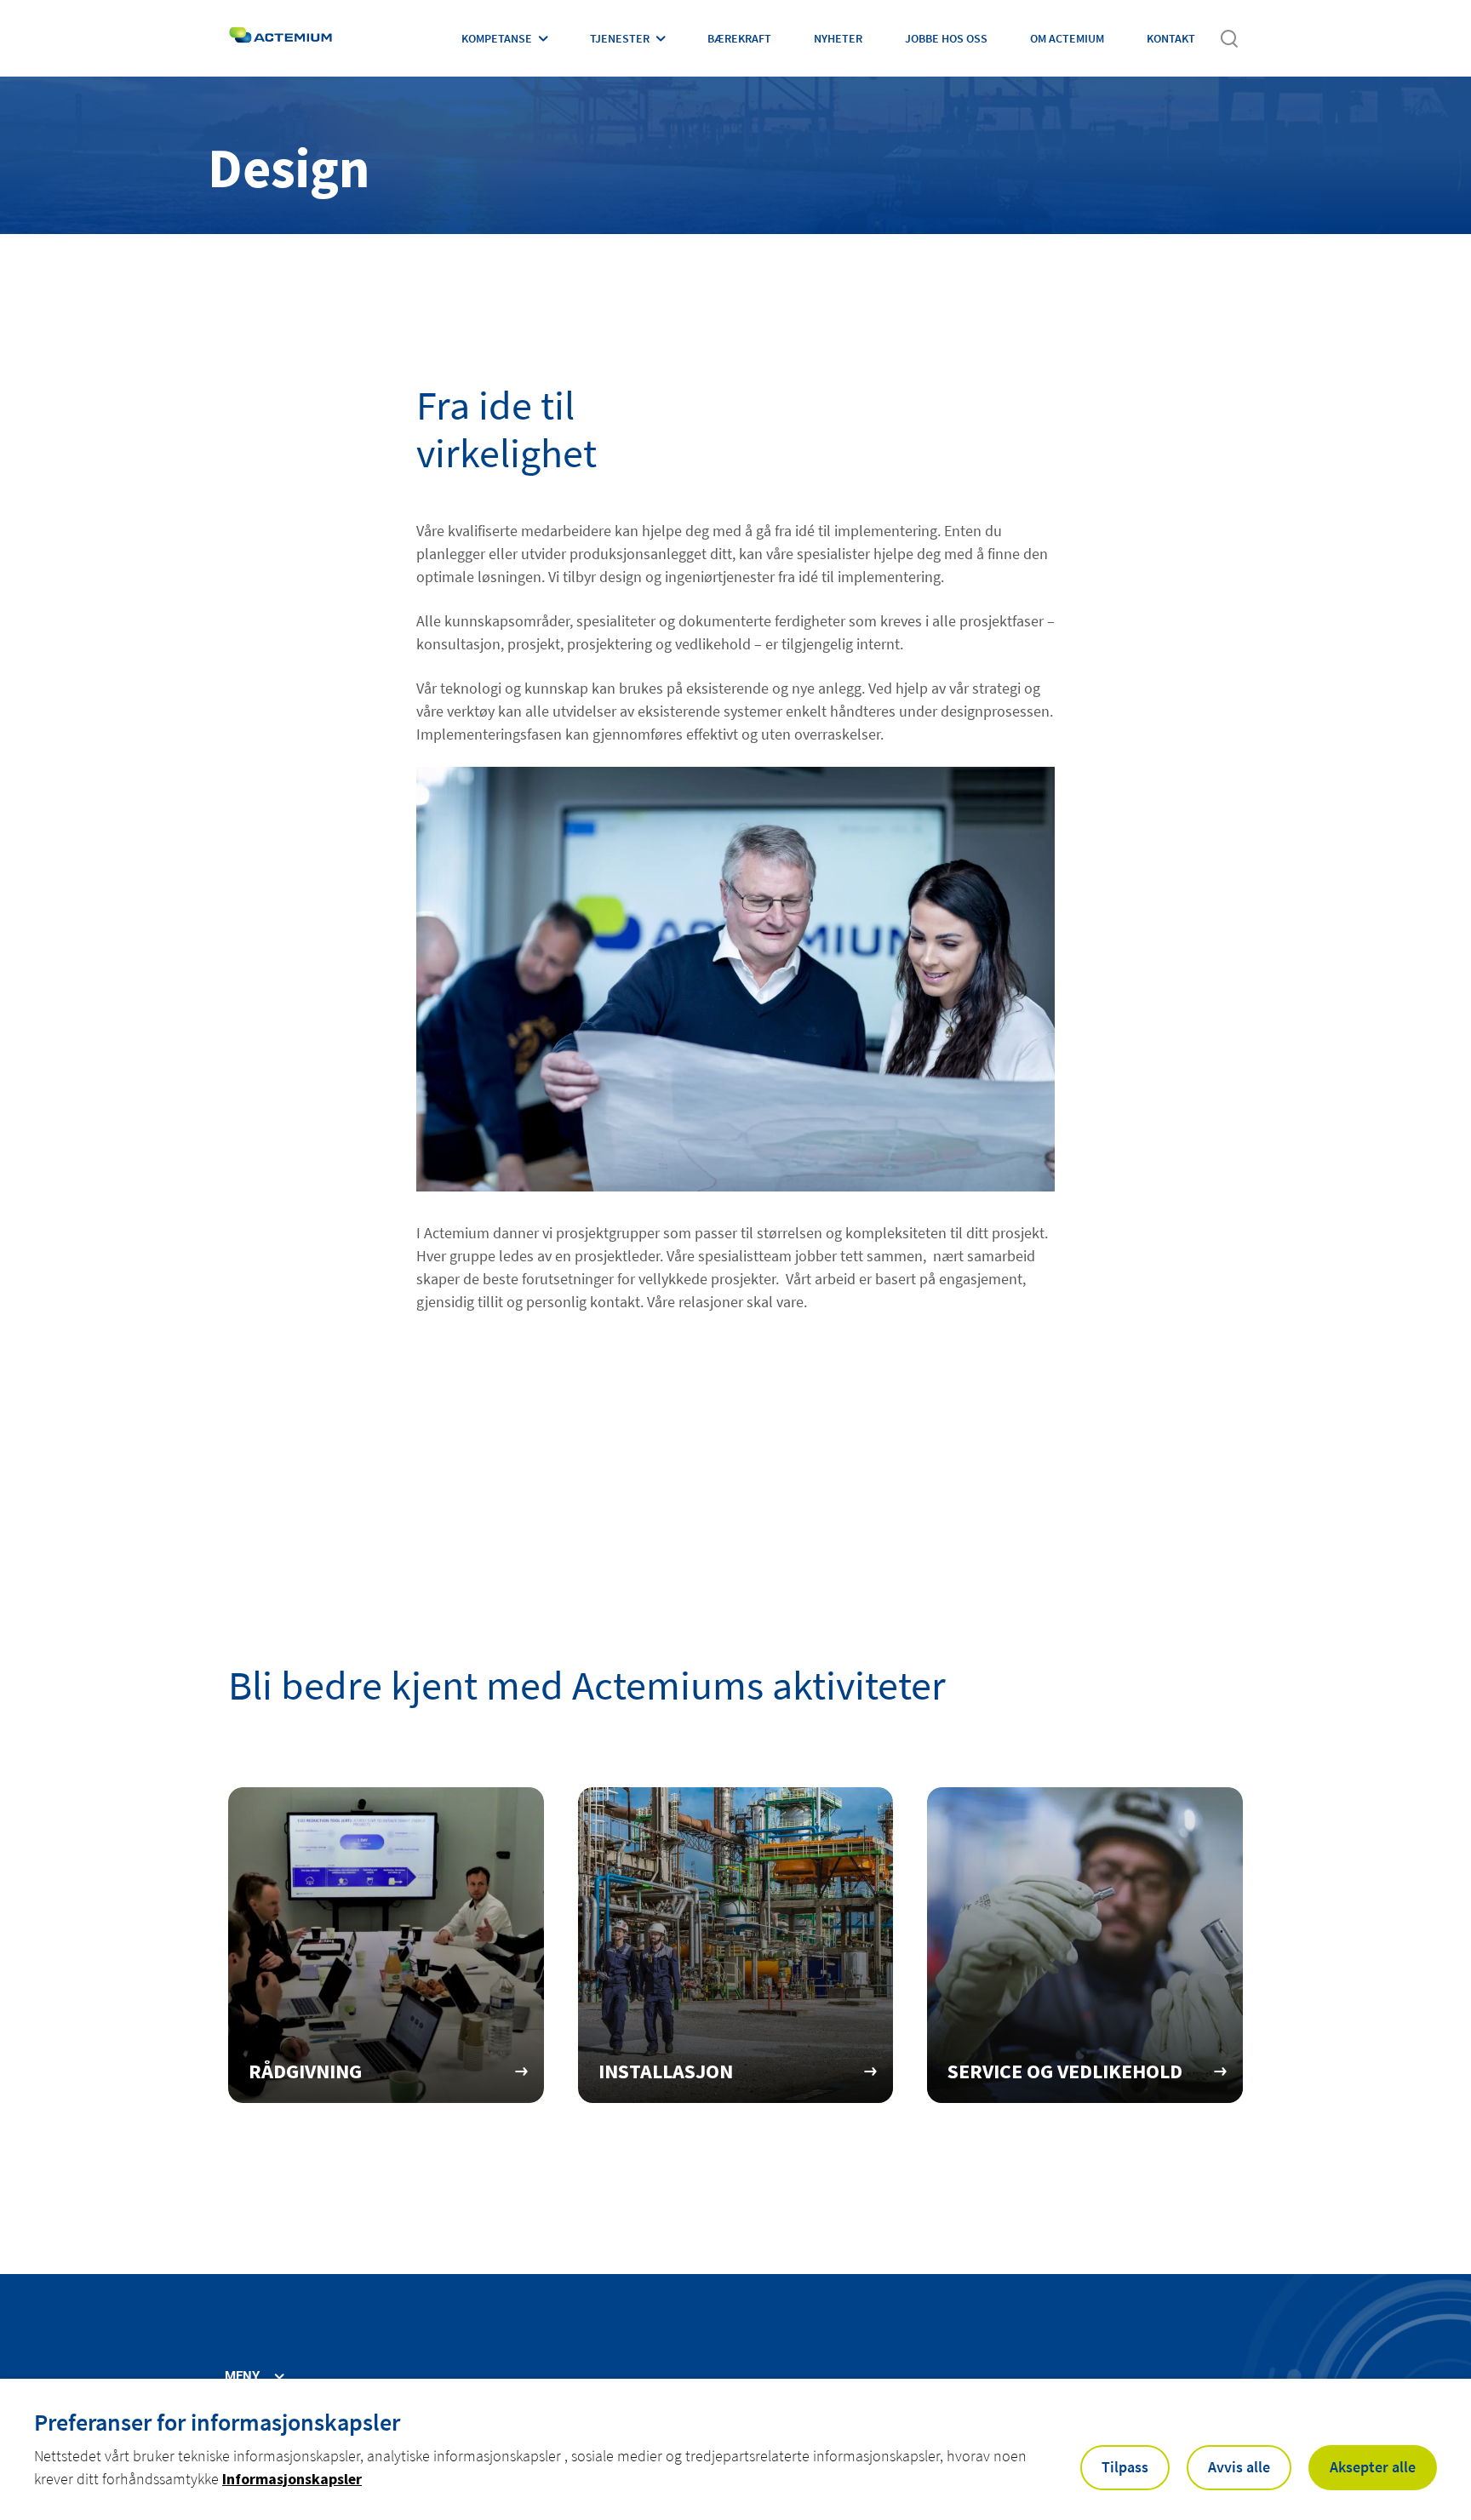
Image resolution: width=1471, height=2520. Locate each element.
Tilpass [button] (1125, 2467)
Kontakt (1171, 38)
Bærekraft (739, 38)
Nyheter (838, 38)
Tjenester (620, 38)
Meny (242, 2377)
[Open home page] (280, 38)
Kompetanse (497, 38)
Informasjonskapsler (292, 2479)
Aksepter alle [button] (1373, 2467)
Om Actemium (1067, 38)
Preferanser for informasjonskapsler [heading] (217, 2422)
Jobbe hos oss (946, 38)
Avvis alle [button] (1239, 2467)
